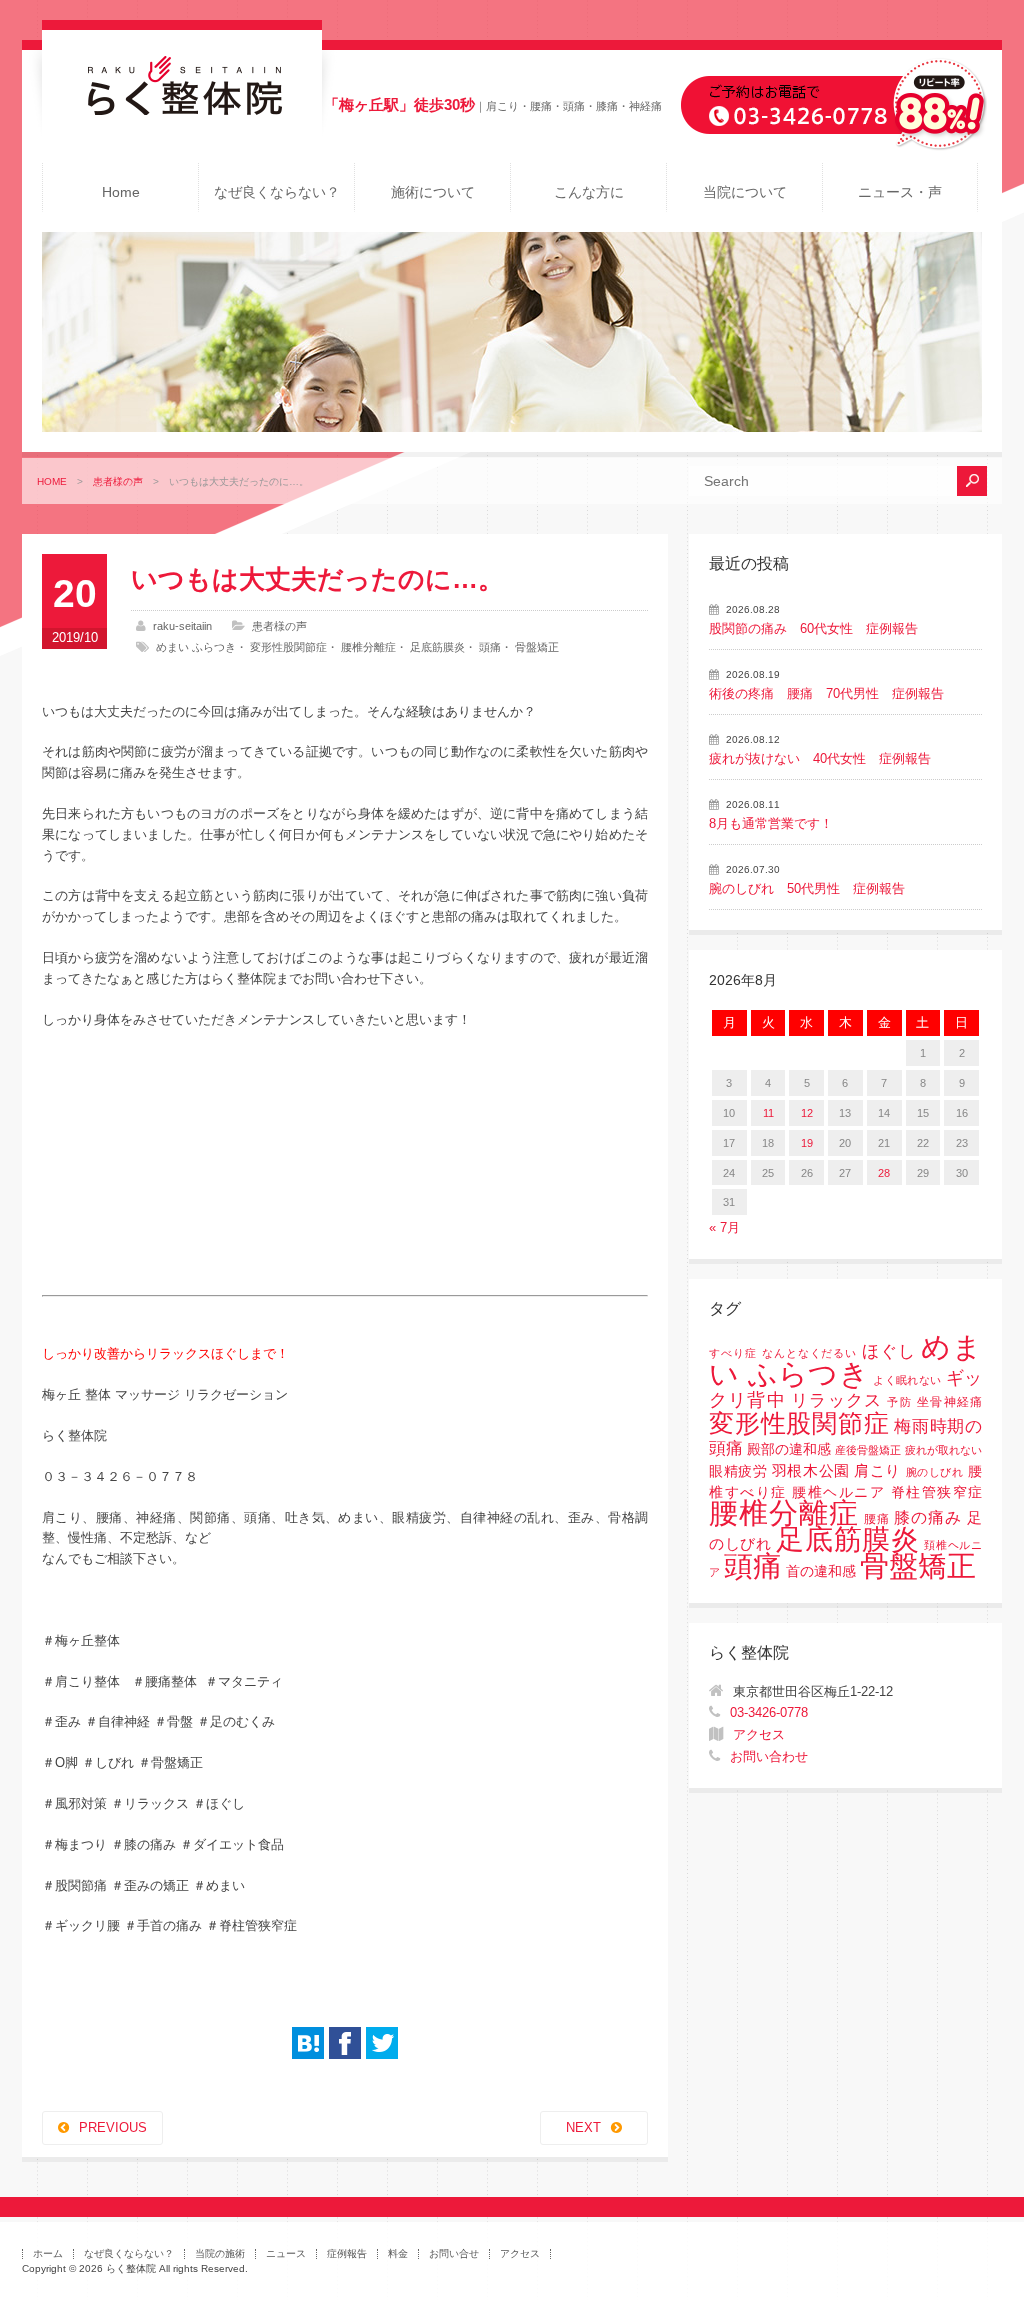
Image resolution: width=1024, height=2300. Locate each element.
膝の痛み (928, 1517)
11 (768, 1113)
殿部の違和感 (789, 1449)
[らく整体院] (182, 110)
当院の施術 (220, 2253)
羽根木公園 (811, 1470)
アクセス (759, 1734)
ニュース (286, 2253)
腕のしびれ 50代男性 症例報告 (807, 888)
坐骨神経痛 (949, 1402)
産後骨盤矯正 (868, 1450)
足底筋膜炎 (437, 647)
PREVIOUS (113, 2127)
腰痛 (877, 1519)
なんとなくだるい (810, 1353)
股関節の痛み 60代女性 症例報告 (813, 628)
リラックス (836, 1400)
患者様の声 (118, 481)
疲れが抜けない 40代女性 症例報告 (820, 758)
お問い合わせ (769, 1756)
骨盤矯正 (537, 647)
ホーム (48, 2253)
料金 (398, 2253)
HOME (52, 481)
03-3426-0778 (769, 1712)
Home (121, 192)
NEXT (583, 2127)
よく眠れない (907, 1380)
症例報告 (347, 2253)
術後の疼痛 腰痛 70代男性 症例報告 (826, 693)
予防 (899, 1402)
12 (807, 1113)
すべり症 (733, 1353)
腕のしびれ (935, 1472)
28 (884, 1173)
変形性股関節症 (288, 647)
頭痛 (490, 647)
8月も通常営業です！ (771, 823)
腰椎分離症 (368, 647)
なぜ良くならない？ (277, 192)
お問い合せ (454, 2253)
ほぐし (889, 1351)
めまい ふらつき (196, 647)
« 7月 (724, 1227)
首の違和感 (821, 1571)
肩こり (877, 1471)
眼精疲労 (738, 1471)
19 (807, 1143)
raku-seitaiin (182, 626)
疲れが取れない (943, 1450)
